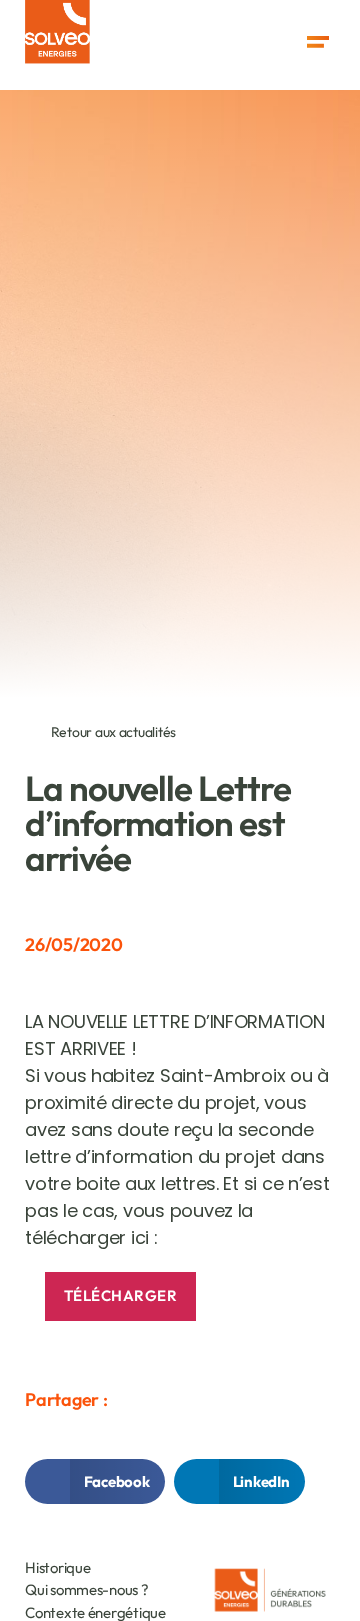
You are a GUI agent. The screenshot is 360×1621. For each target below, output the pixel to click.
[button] (318, 42)
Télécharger (121, 1295)
